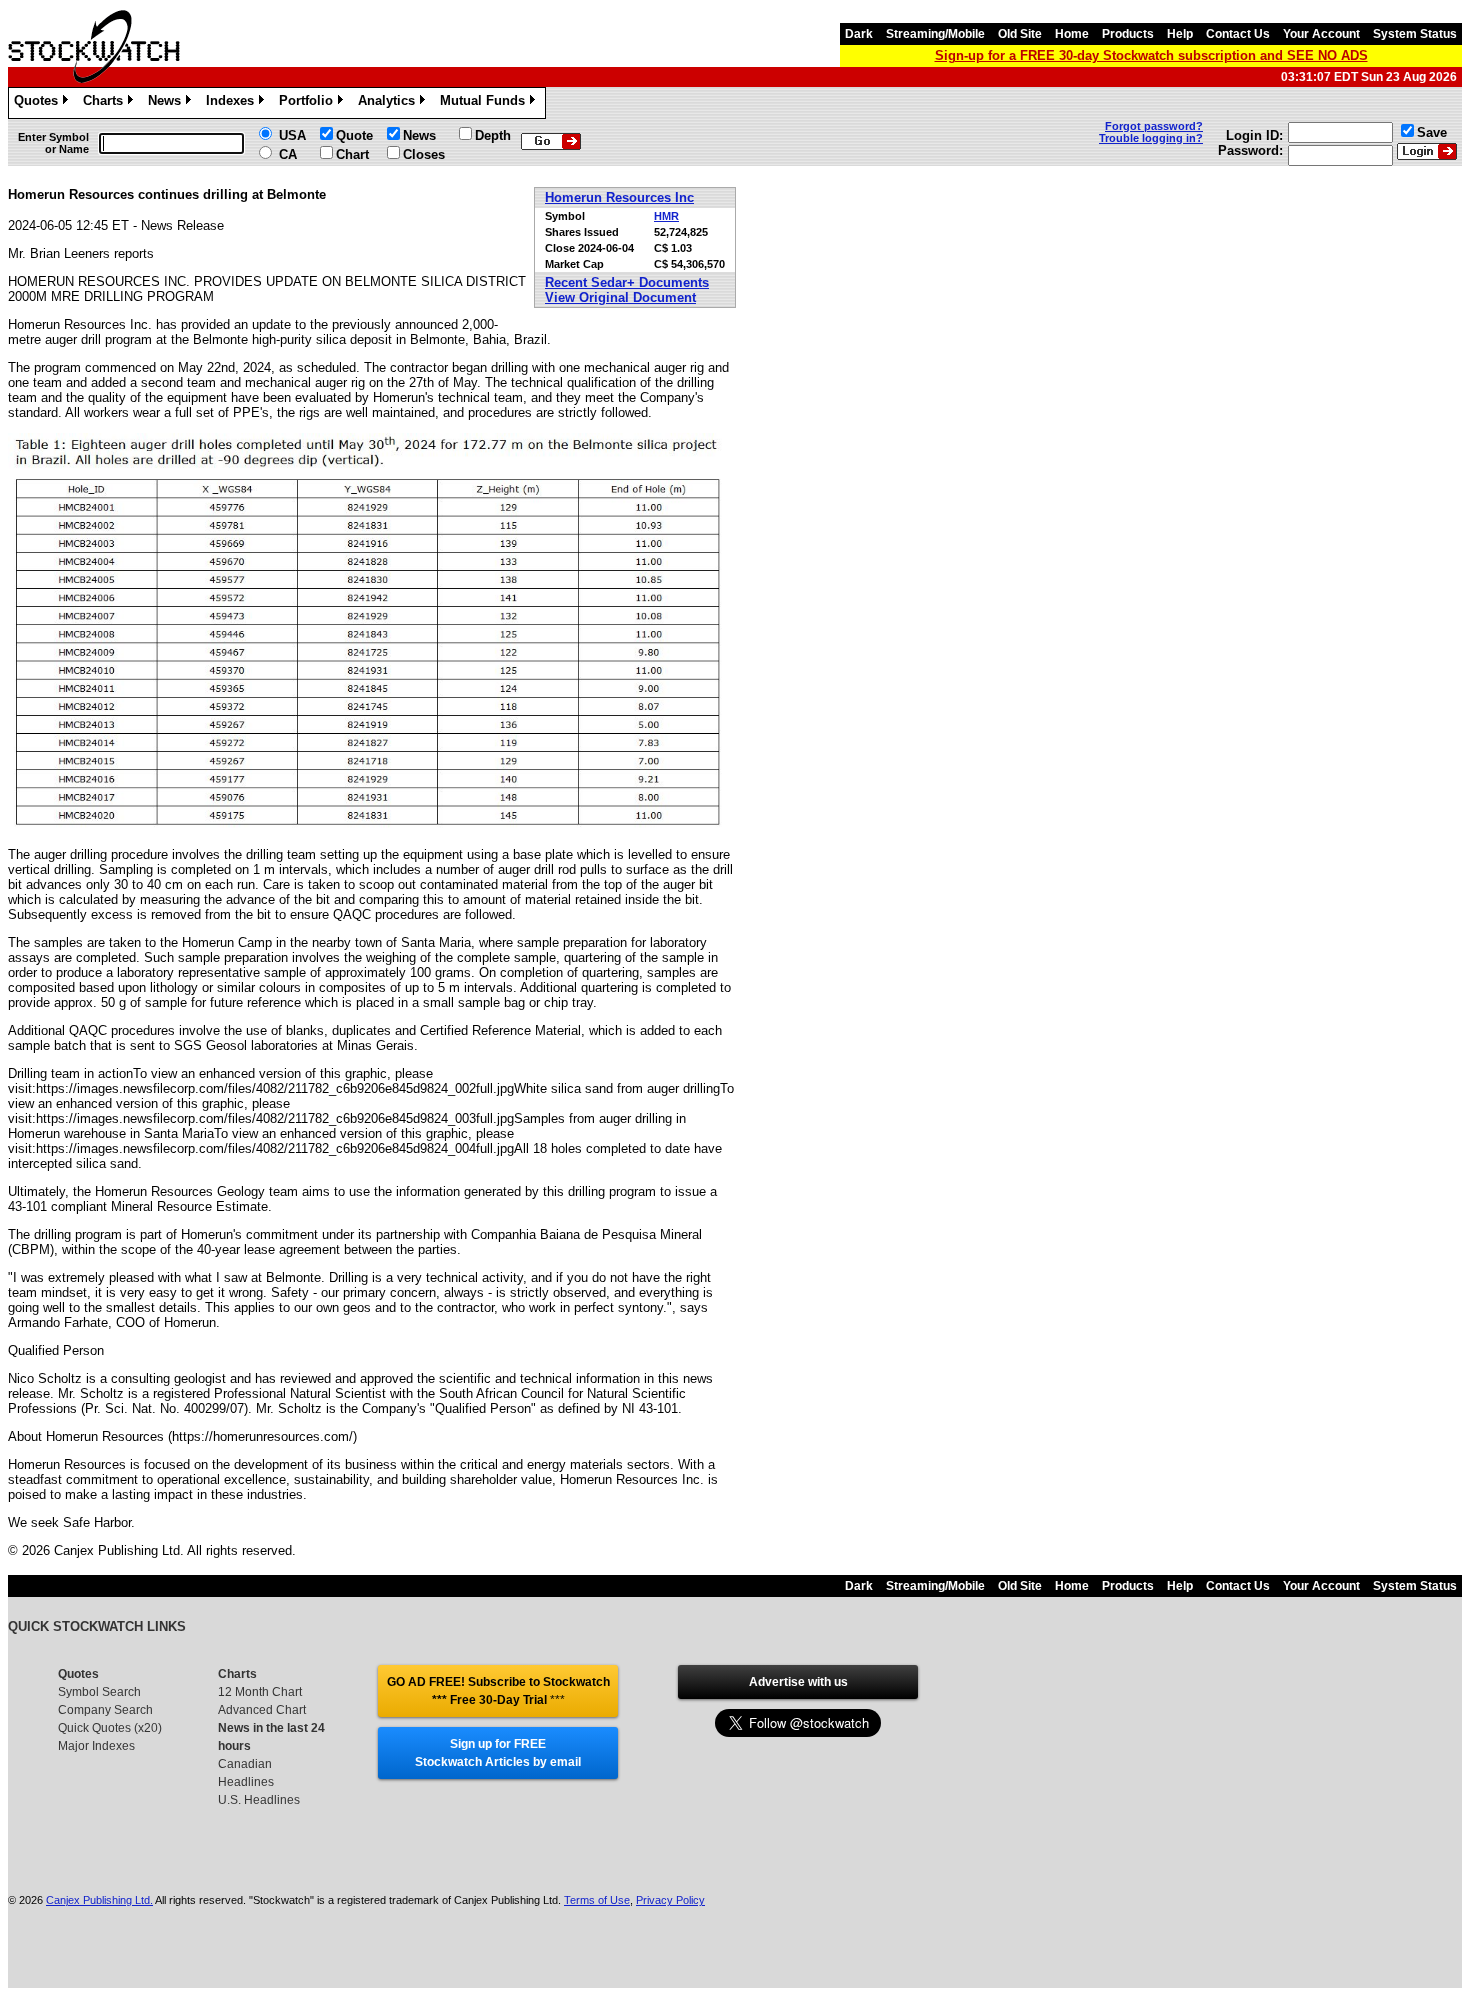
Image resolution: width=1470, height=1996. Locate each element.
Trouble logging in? (1151, 138)
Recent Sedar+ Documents (627, 282)
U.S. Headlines (259, 1800)
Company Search (105, 1710)
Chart (352, 154)
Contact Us (1238, 34)
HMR (666, 216)
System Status (1415, 34)
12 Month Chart (260, 1692)
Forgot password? (1154, 126)
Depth (493, 135)
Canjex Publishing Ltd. (99, 1900)
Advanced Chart (262, 1710)
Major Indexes (96, 1746)
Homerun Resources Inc (619, 197)
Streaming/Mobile (935, 34)
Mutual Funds (486, 103)
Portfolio (309, 103)
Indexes (233, 103)
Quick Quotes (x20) (110, 1728)
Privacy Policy (670, 1900)
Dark (859, 34)
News (168, 103)
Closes (424, 154)
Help (1180, 34)
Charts (106, 103)
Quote (354, 135)
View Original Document (620, 297)
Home (1072, 34)
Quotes (39, 103)
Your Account (1321, 34)
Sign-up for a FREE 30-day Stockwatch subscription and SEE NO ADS (1151, 55)
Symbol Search (99, 1692)
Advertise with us (798, 1682)
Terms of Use (597, 1900)
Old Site (1020, 34)
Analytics (390, 103)
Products (1128, 34)
